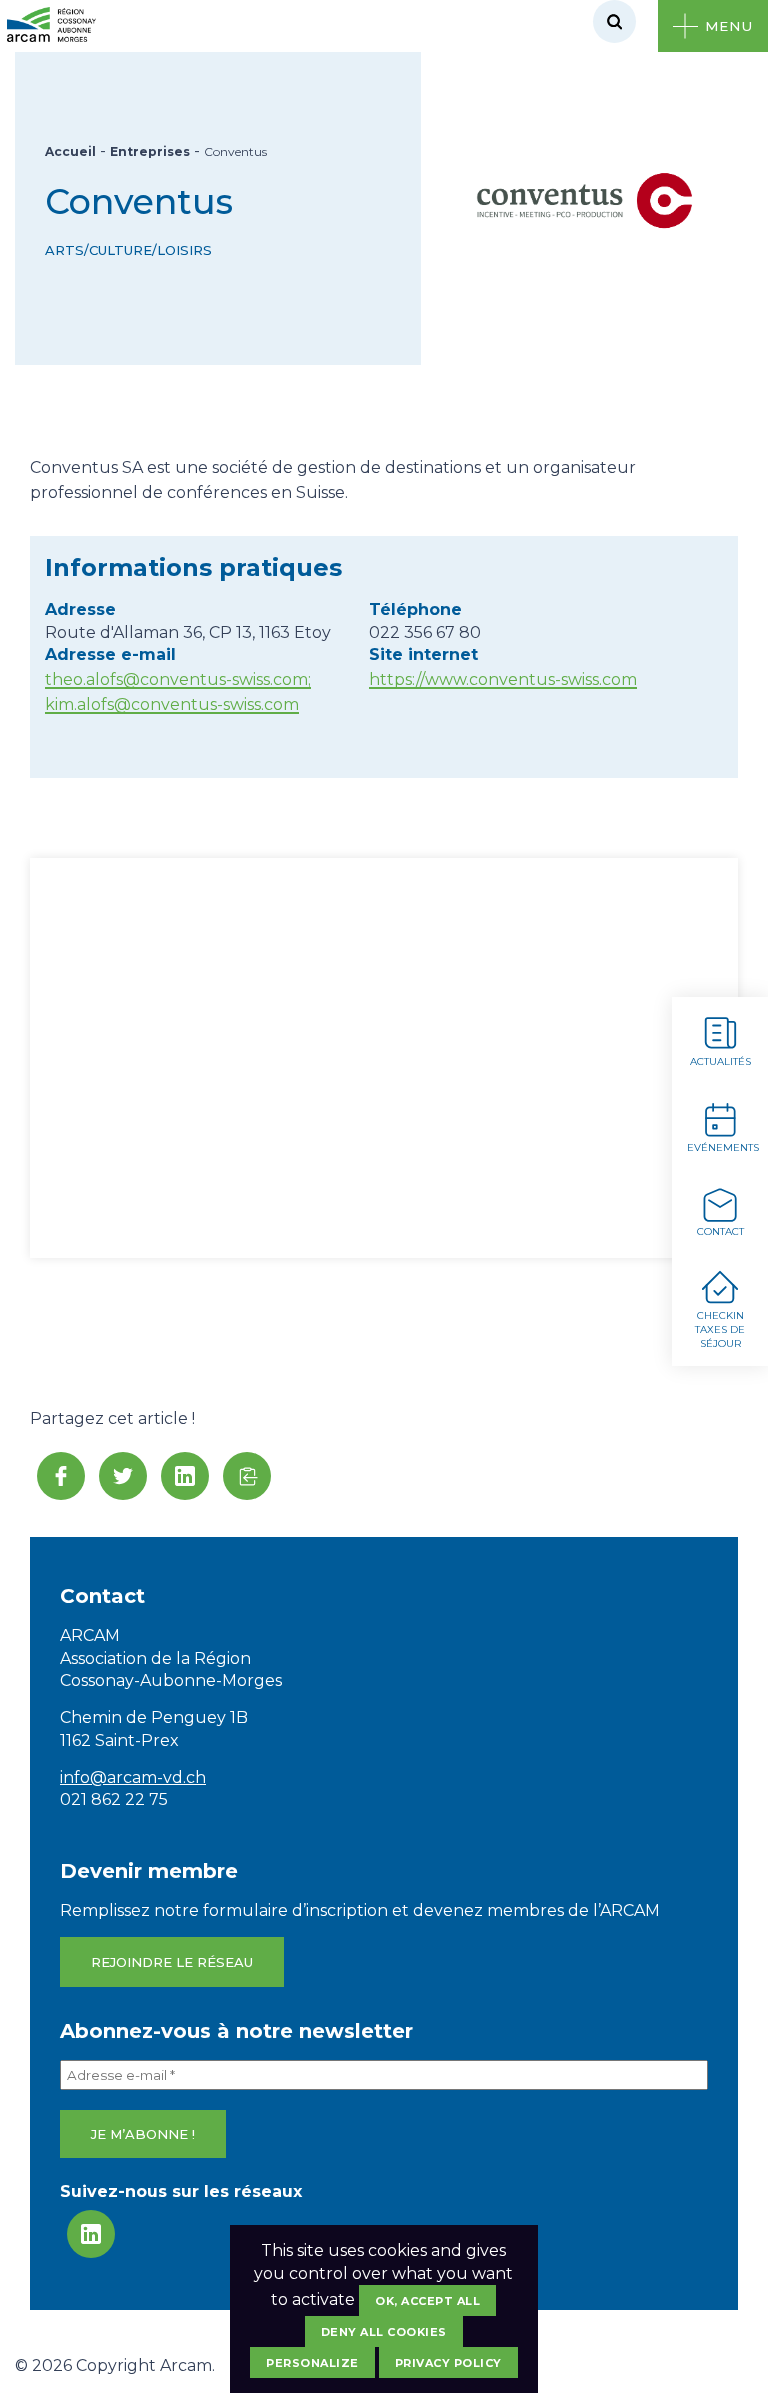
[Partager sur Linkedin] (185, 1476)
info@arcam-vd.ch (133, 1777)
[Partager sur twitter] (123, 1476)
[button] (247, 1476)
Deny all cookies (384, 2332)
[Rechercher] (614, 21)
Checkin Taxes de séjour (720, 1329)
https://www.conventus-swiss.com (503, 679)
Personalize (312, 2363)
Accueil (70, 151)
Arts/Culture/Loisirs (128, 250)
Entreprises (150, 151)
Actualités (720, 1061)
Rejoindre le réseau (172, 1962)
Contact (720, 1231)
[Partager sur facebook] (61, 1476)
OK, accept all (427, 2301)
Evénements (723, 1147)
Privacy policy (448, 2363)
